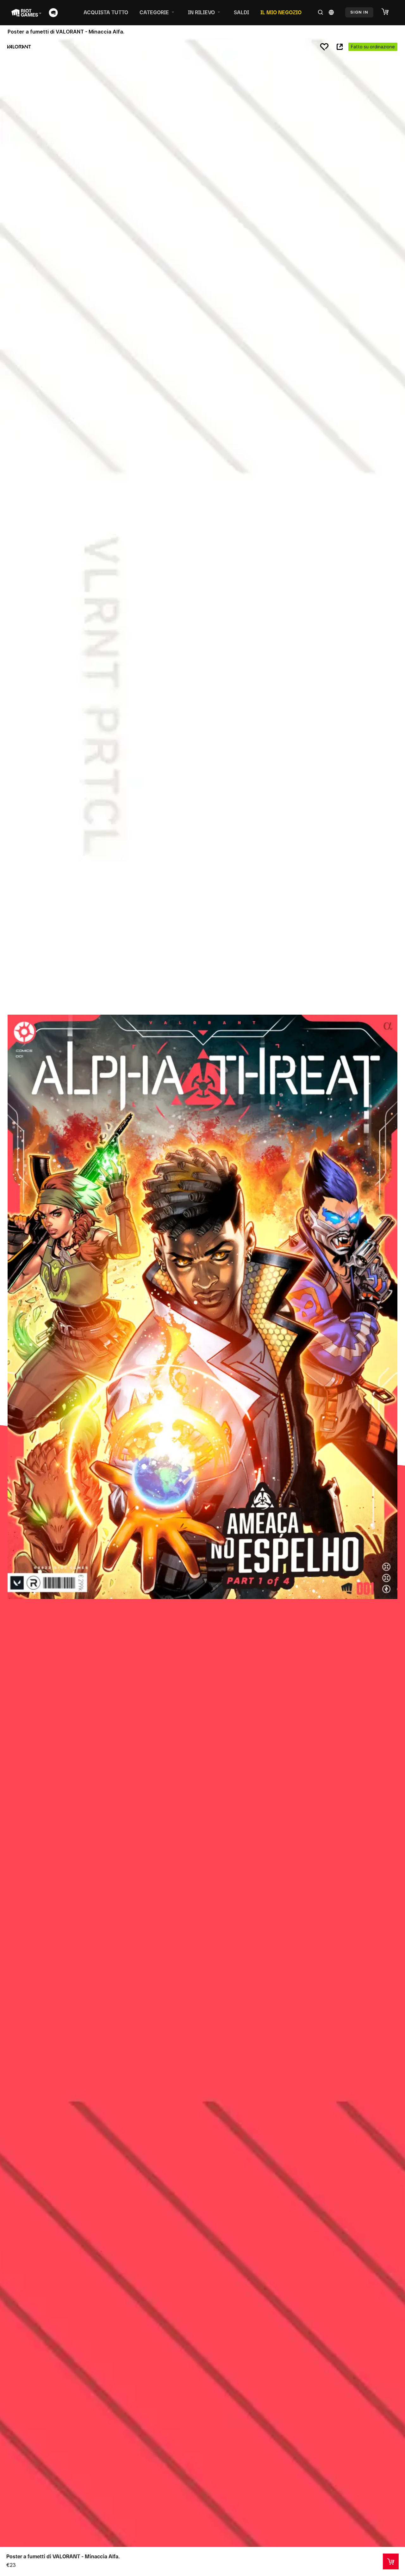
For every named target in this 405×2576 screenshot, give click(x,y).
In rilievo (201, 12)
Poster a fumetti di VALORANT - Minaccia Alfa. (63, 2556)
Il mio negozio (281, 12)
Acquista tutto (106, 12)
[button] (388, 12)
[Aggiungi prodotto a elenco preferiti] (324, 47)
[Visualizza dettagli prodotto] (391, 2561)
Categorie (154, 12)
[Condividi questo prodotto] (340, 47)
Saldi (241, 12)
